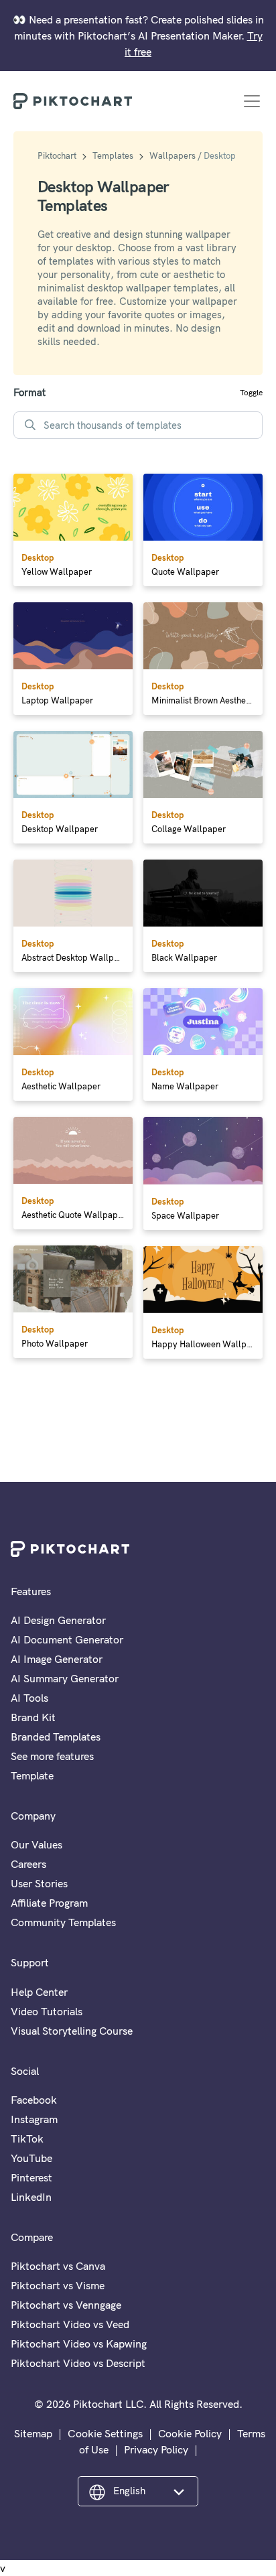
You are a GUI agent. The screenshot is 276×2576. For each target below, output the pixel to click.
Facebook (34, 2100)
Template (32, 1775)
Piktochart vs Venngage (66, 2305)
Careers (28, 1864)
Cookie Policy (190, 2433)
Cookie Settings (105, 2433)
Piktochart (57, 155)
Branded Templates (56, 1737)
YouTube (31, 2158)
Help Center (39, 1992)
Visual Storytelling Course (72, 2031)
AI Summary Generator (65, 1678)
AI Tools (29, 1698)
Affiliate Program (49, 1903)
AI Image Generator (57, 1659)
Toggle (251, 392)
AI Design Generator (58, 1620)
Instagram (34, 2119)
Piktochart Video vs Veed (70, 2324)
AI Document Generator (67, 1639)
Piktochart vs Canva (58, 2266)
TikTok (27, 2139)
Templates (113, 155)
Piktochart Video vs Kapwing (79, 2344)
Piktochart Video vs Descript (78, 2363)
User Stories (39, 1883)
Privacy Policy (156, 2449)
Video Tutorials (47, 2011)
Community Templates (63, 1922)
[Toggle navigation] (252, 101)
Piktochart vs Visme (58, 2285)
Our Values (37, 1844)
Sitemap (33, 2433)
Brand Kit (33, 1717)
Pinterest (31, 2177)
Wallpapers (172, 155)
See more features (52, 1756)
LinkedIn (31, 2197)
